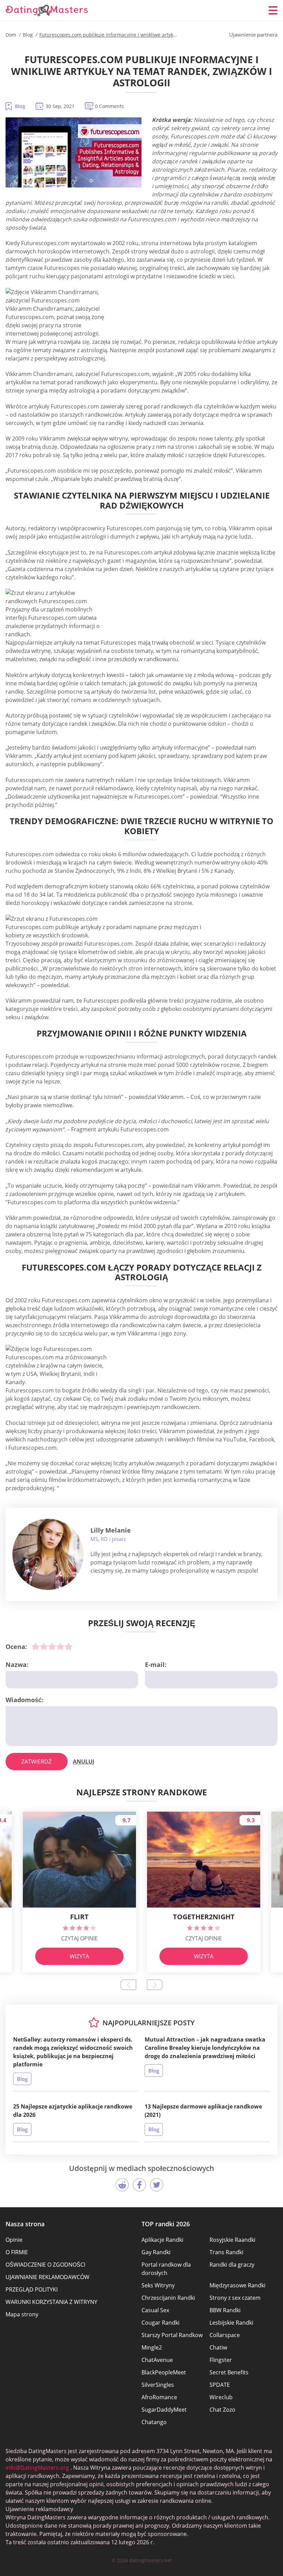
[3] (52, 1647)
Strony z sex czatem (235, 2298)
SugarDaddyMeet (164, 2410)
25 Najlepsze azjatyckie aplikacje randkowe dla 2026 (73, 2111)
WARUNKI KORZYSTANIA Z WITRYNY (51, 2302)
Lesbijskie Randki (231, 2323)
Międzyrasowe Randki (237, 2285)
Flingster (221, 2360)
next (155, 1985)
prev (128, 1985)
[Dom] (47, 11)
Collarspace (225, 2335)
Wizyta (79, 1956)
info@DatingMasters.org (37, 2468)
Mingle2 (152, 2347)
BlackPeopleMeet (164, 2372)
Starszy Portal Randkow (172, 2335)
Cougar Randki (160, 2323)
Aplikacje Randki (162, 2240)
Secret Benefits (229, 2372)
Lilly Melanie (111, 1530)
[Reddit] (122, 2185)
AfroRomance (159, 2397)
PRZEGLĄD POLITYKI (32, 2289)
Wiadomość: (25, 1700)
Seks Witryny (158, 2285)
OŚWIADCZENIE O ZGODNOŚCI (45, 2265)
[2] (44, 1647)
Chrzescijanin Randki (168, 2298)
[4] (60, 1647)
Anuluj (84, 1762)
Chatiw (218, 2347)
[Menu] (273, 10)
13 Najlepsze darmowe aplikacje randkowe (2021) (203, 2111)
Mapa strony (22, 2314)
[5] (69, 1647)
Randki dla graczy (232, 2265)
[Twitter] (157, 2185)
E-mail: (156, 1665)
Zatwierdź (37, 1762)
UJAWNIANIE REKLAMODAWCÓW (47, 2277)
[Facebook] (139, 2185)
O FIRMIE (17, 2252)
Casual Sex (155, 2310)
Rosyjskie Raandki (232, 2240)
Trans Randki (226, 2252)
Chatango (154, 2422)
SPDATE (220, 2385)
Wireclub (221, 2397)
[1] (36, 1647)
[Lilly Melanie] (48, 1554)
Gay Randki (156, 2252)
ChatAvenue (157, 2360)
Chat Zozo (222, 2410)
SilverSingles (158, 2385)
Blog (20, 106)
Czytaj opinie (79, 1938)
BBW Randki (225, 2310)
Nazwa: (17, 1665)
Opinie (14, 2240)
